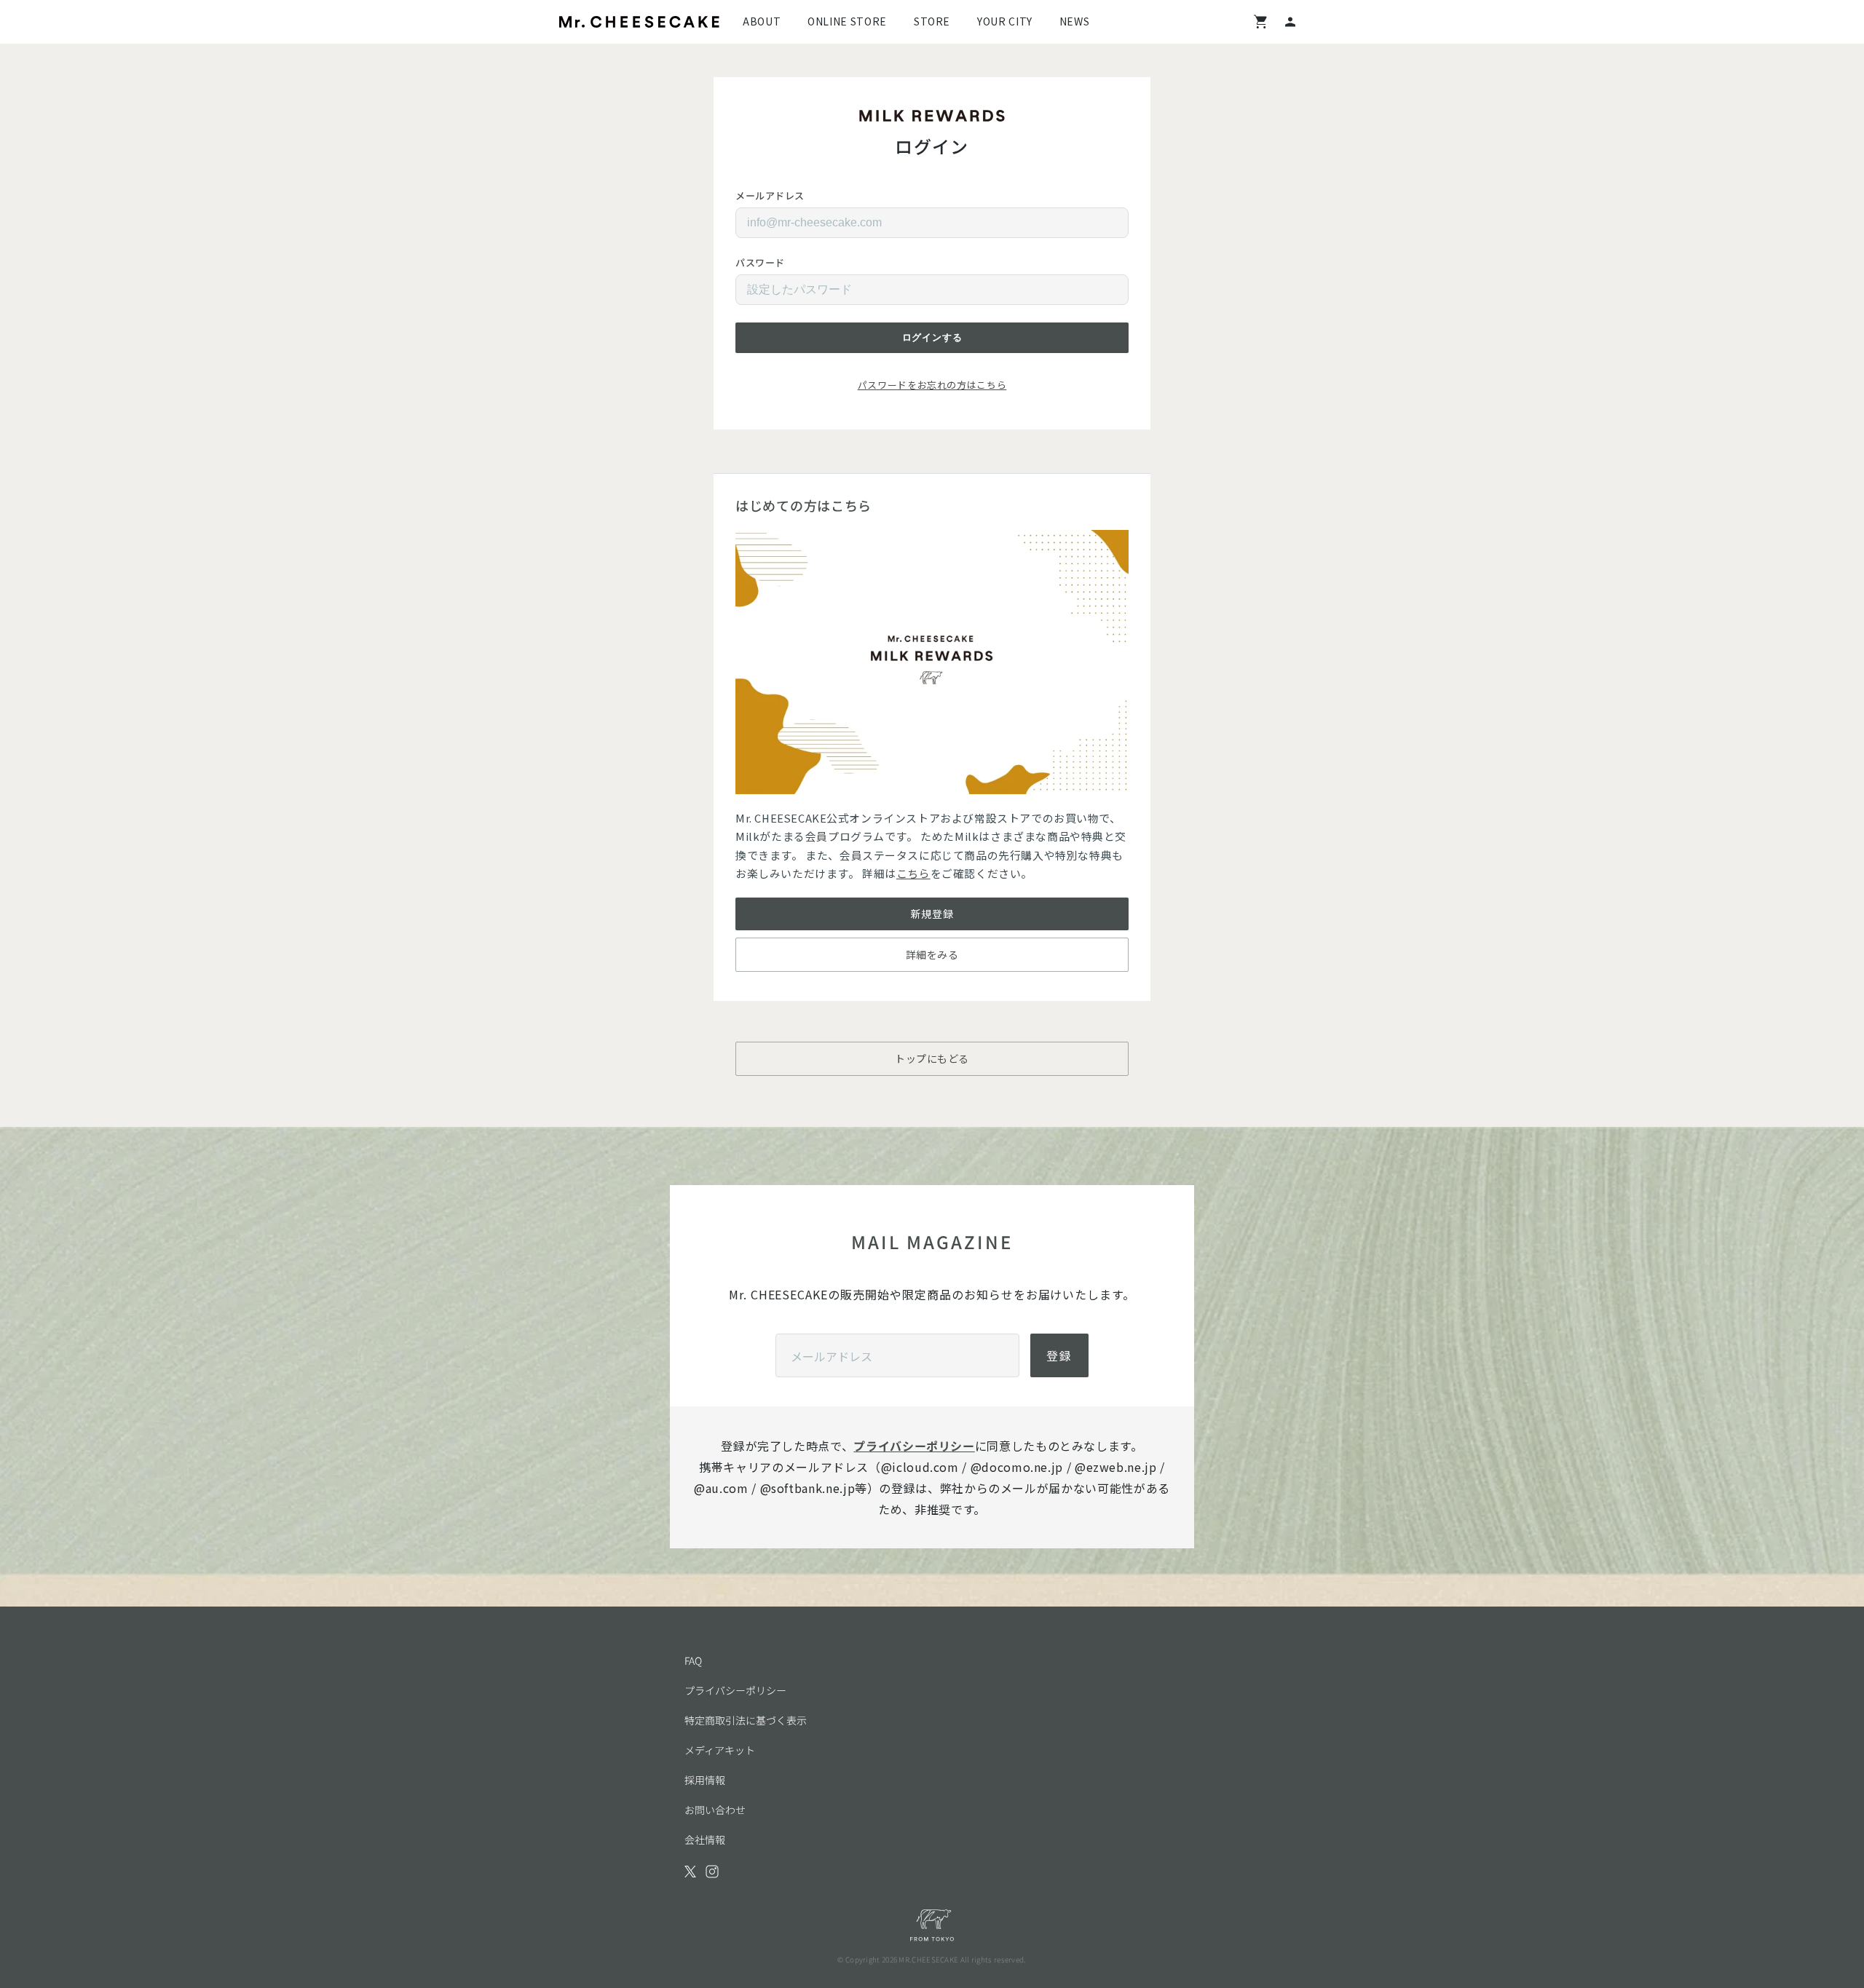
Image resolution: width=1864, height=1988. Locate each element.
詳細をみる (932, 954)
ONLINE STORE (847, 21)
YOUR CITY (1005, 21)
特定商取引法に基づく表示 (746, 1720)
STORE (932, 21)
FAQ (693, 1660)
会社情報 (705, 1840)
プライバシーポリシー (914, 1446)
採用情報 (705, 1780)
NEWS (1075, 21)
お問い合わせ (715, 1810)
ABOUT (762, 21)
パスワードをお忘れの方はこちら (932, 385)
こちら (913, 873)
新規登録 (932, 914)
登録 (1059, 1355)
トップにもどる (932, 1058)
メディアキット (720, 1750)
